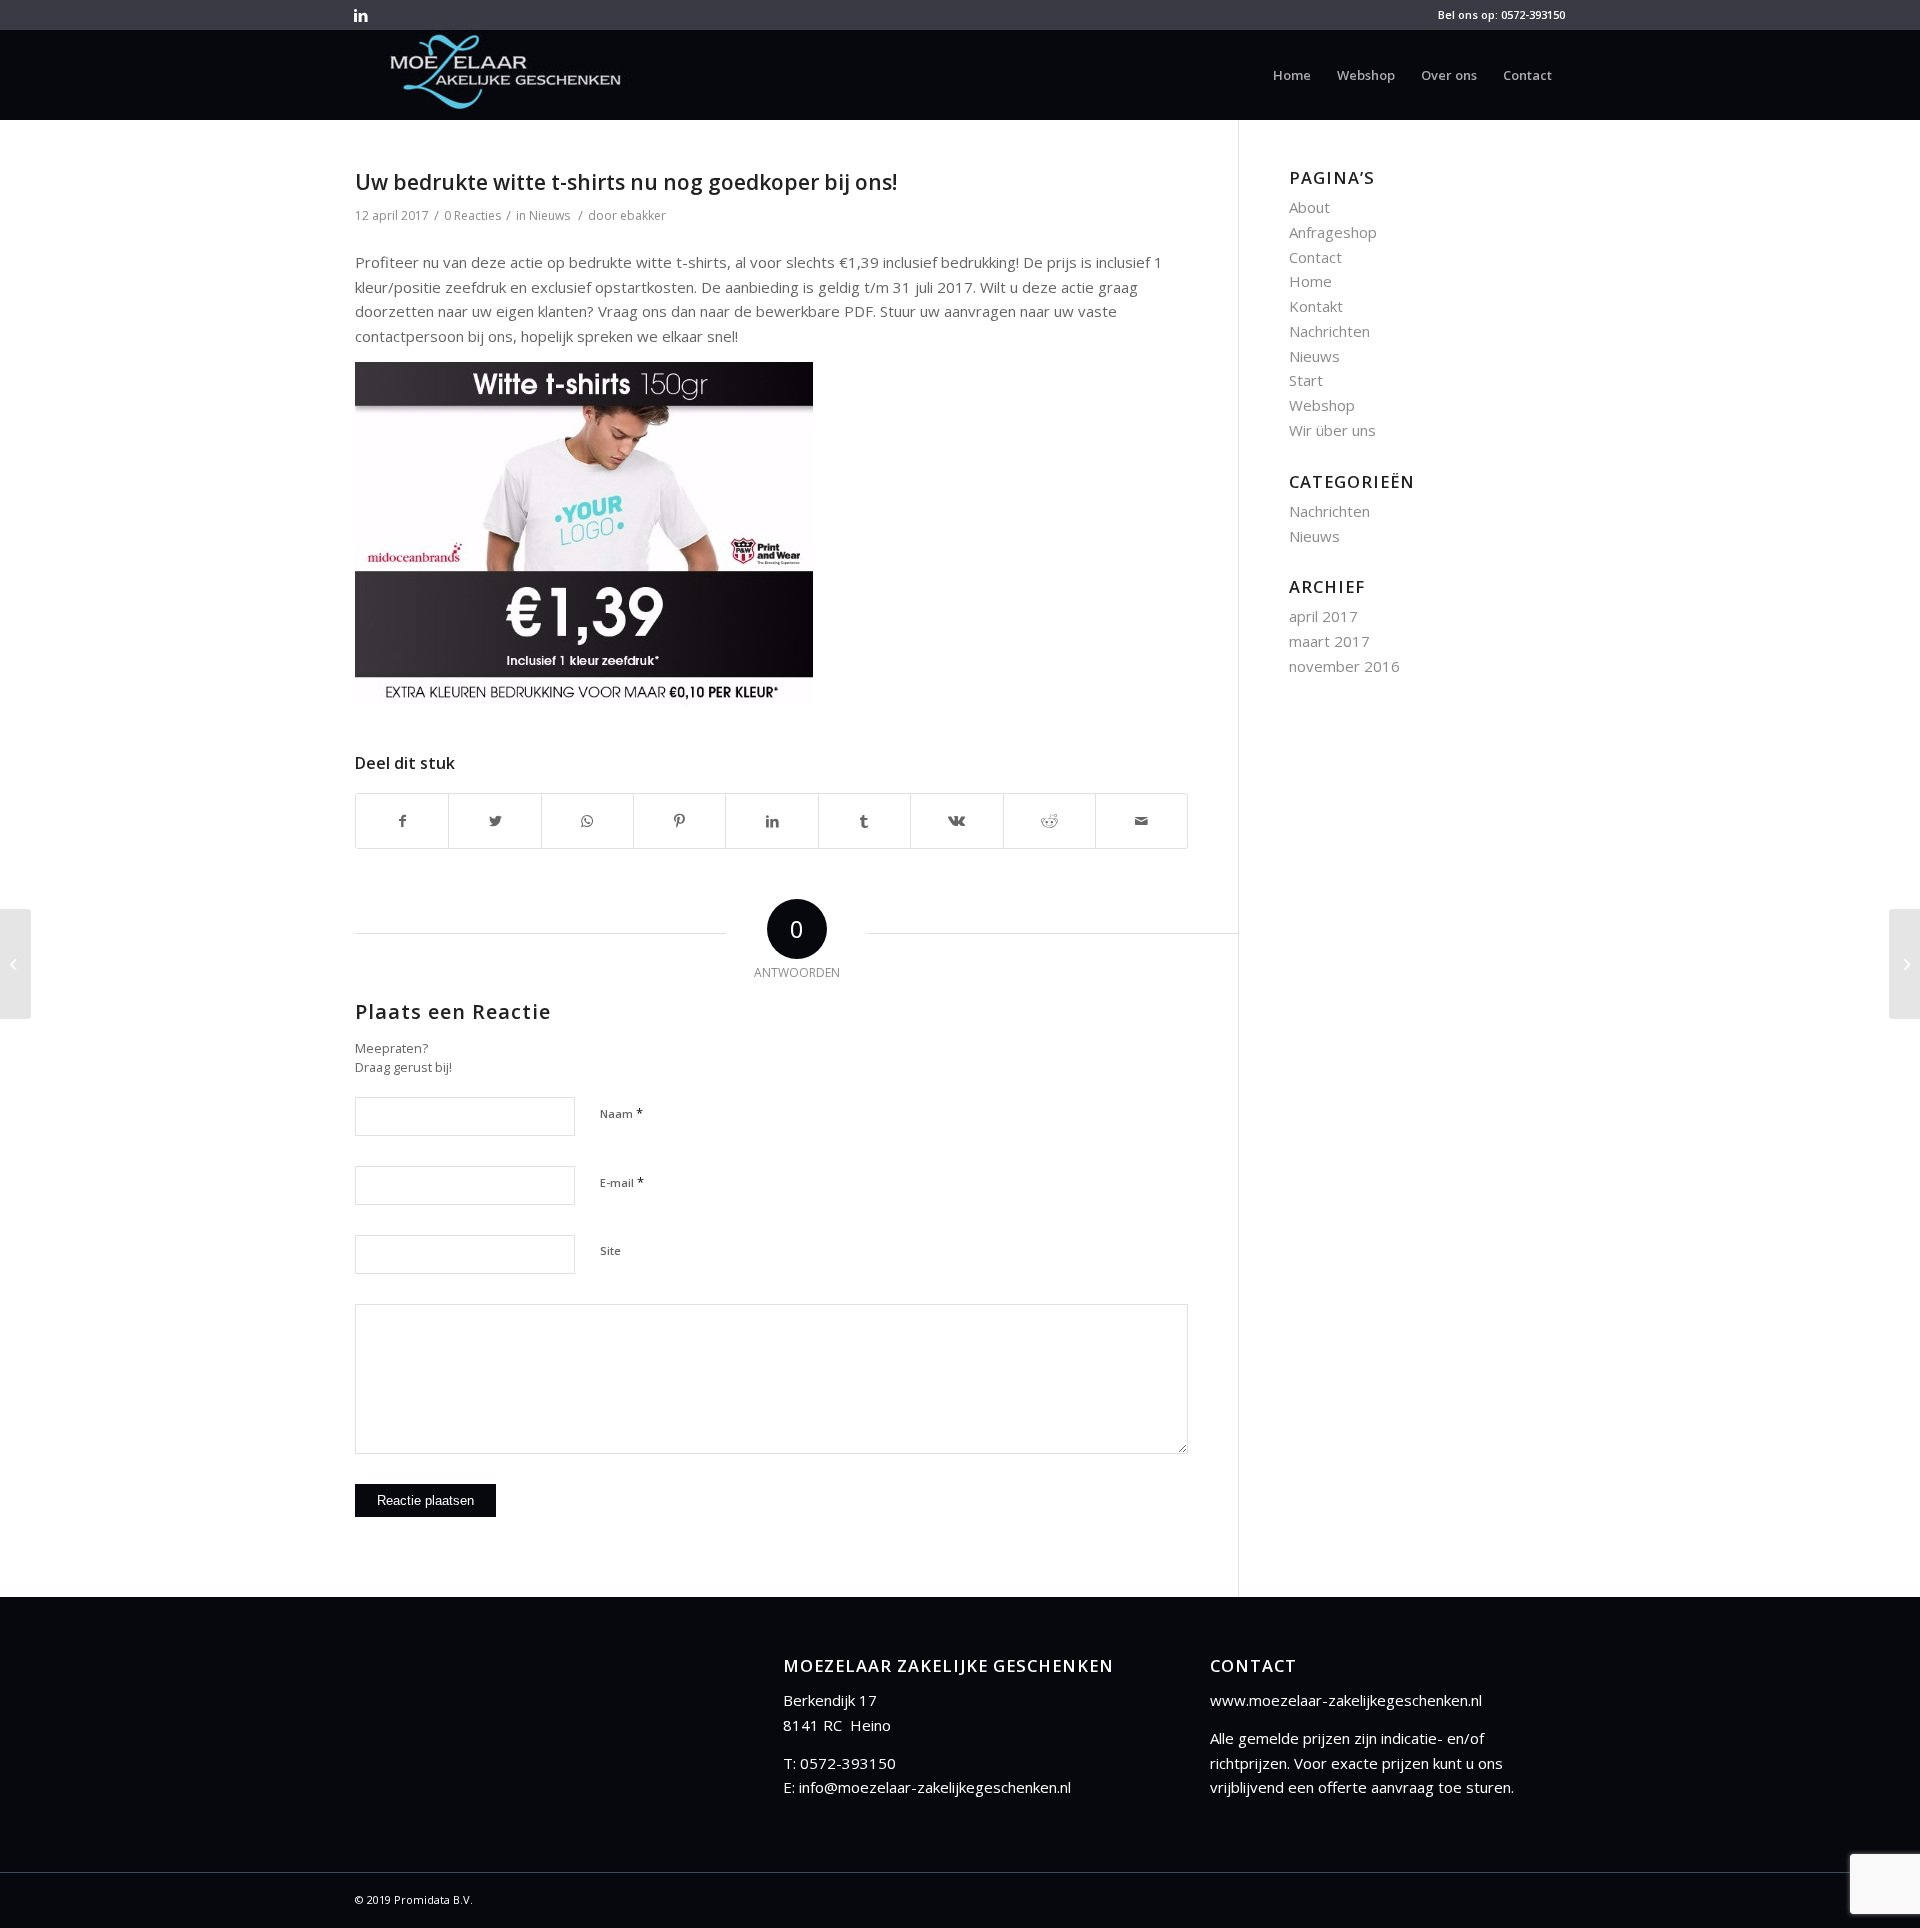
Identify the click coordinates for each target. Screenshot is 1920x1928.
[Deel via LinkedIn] (771, 821)
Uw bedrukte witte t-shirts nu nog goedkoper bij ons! (626, 182)
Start (1306, 380)
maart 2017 (1329, 641)
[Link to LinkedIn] (361, 15)
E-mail (622, 1182)
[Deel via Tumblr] (864, 821)
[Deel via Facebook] (402, 821)
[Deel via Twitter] (494, 821)
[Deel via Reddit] (1049, 821)
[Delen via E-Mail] (1141, 821)
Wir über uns (1332, 430)
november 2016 (1344, 666)
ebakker (643, 215)
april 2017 (1323, 616)
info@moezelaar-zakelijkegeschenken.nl (935, 1787)
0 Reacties (472, 215)
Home (1310, 281)
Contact (1315, 257)
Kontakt (1316, 306)
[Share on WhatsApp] (587, 821)
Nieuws (549, 215)
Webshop (1322, 405)
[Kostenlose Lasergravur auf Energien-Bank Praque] (15, 964)
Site (610, 1250)
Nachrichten (1329, 331)
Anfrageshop (1333, 232)
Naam (621, 1113)
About (1309, 207)
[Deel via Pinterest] (679, 821)
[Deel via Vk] (956, 821)
